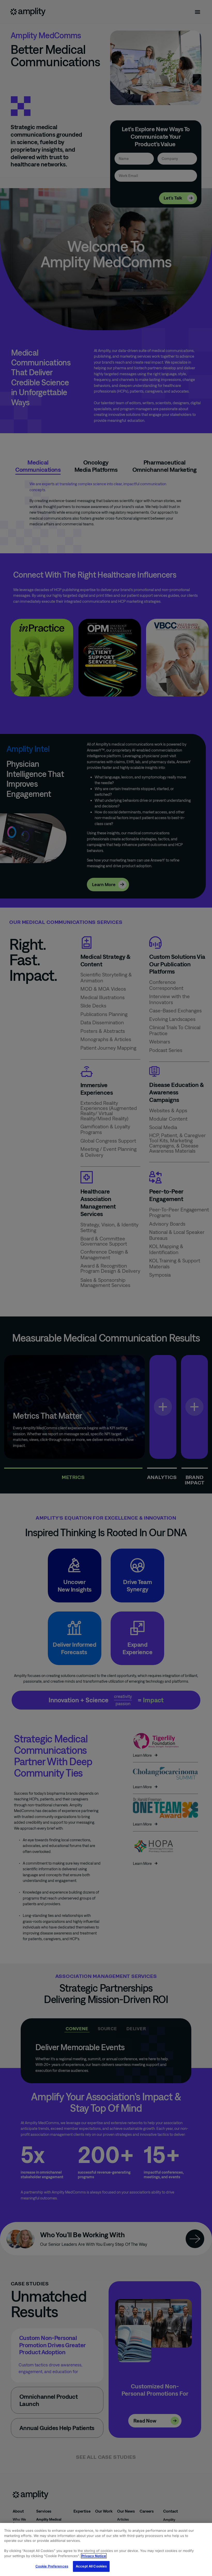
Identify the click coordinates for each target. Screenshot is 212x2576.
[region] (106, 2549)
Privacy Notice (94, 2556)
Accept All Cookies (91, 2566)
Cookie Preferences (52, 2566)
